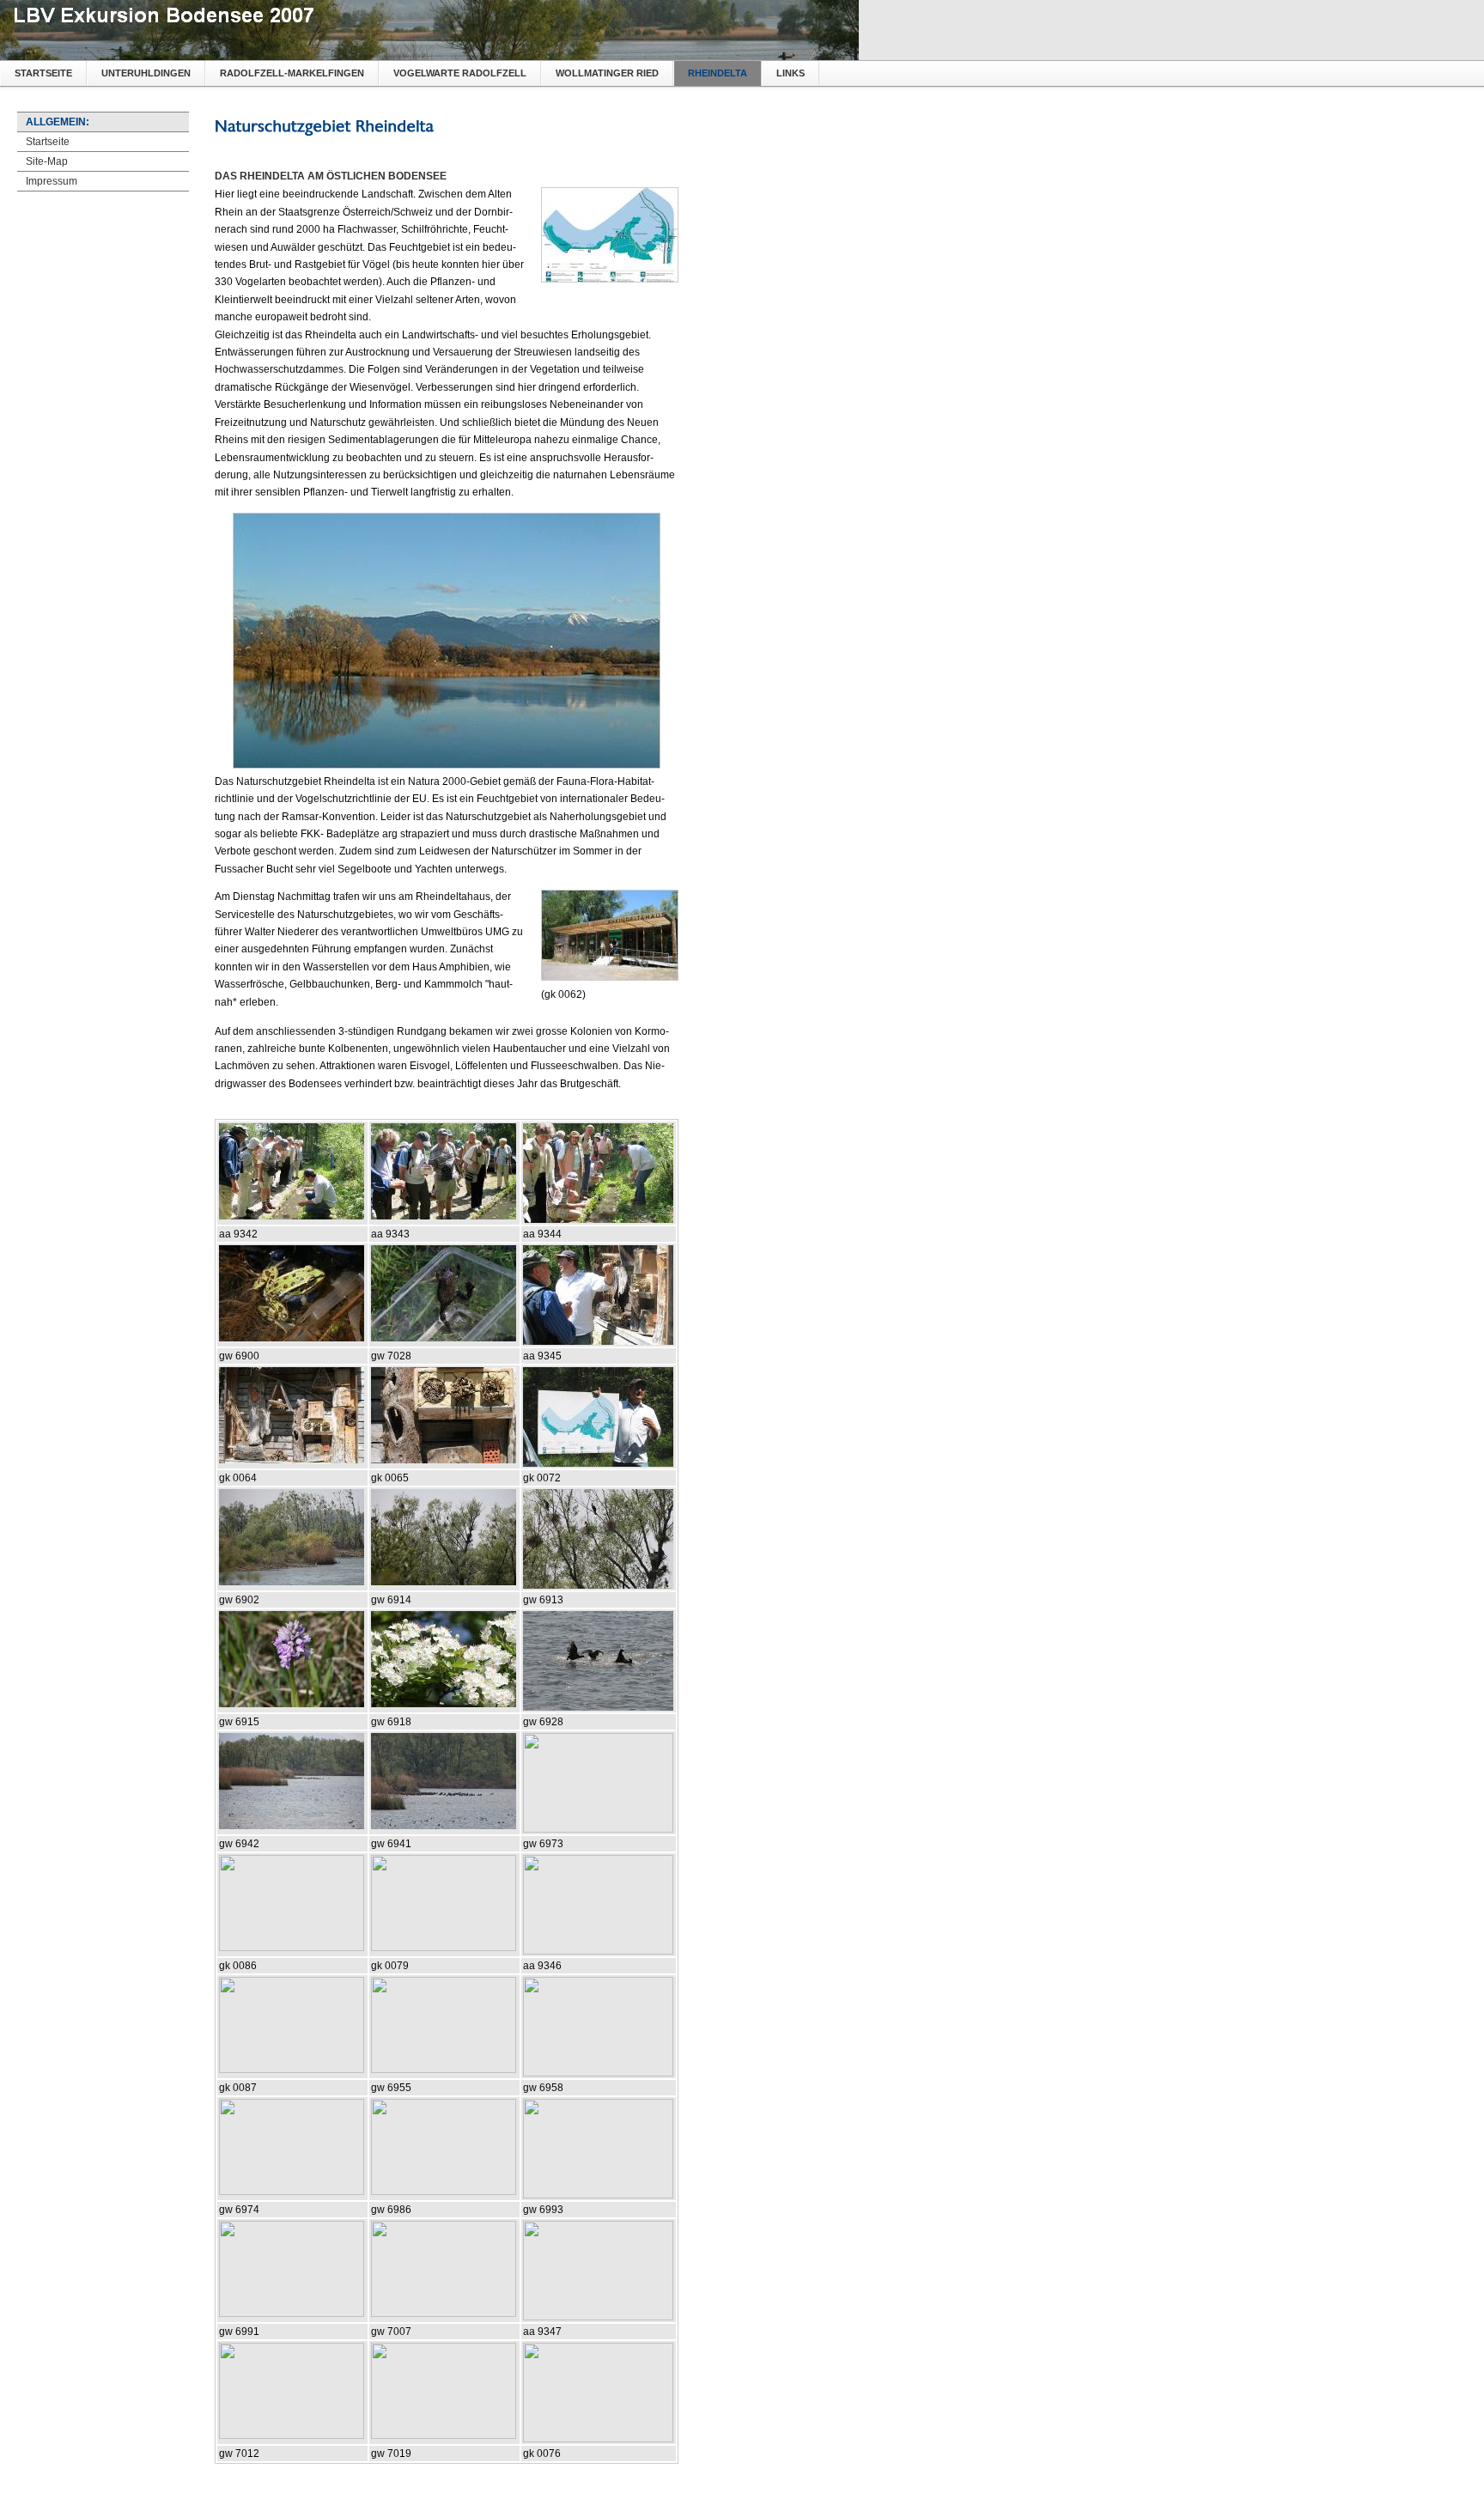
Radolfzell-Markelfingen (292, 73)
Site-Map (47, 161)
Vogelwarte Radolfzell (460, 73)
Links (791, 73)
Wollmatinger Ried (607, 73)
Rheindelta (718, 73)
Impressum (52, 181)
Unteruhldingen (146, 73)
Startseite (43, 73)
